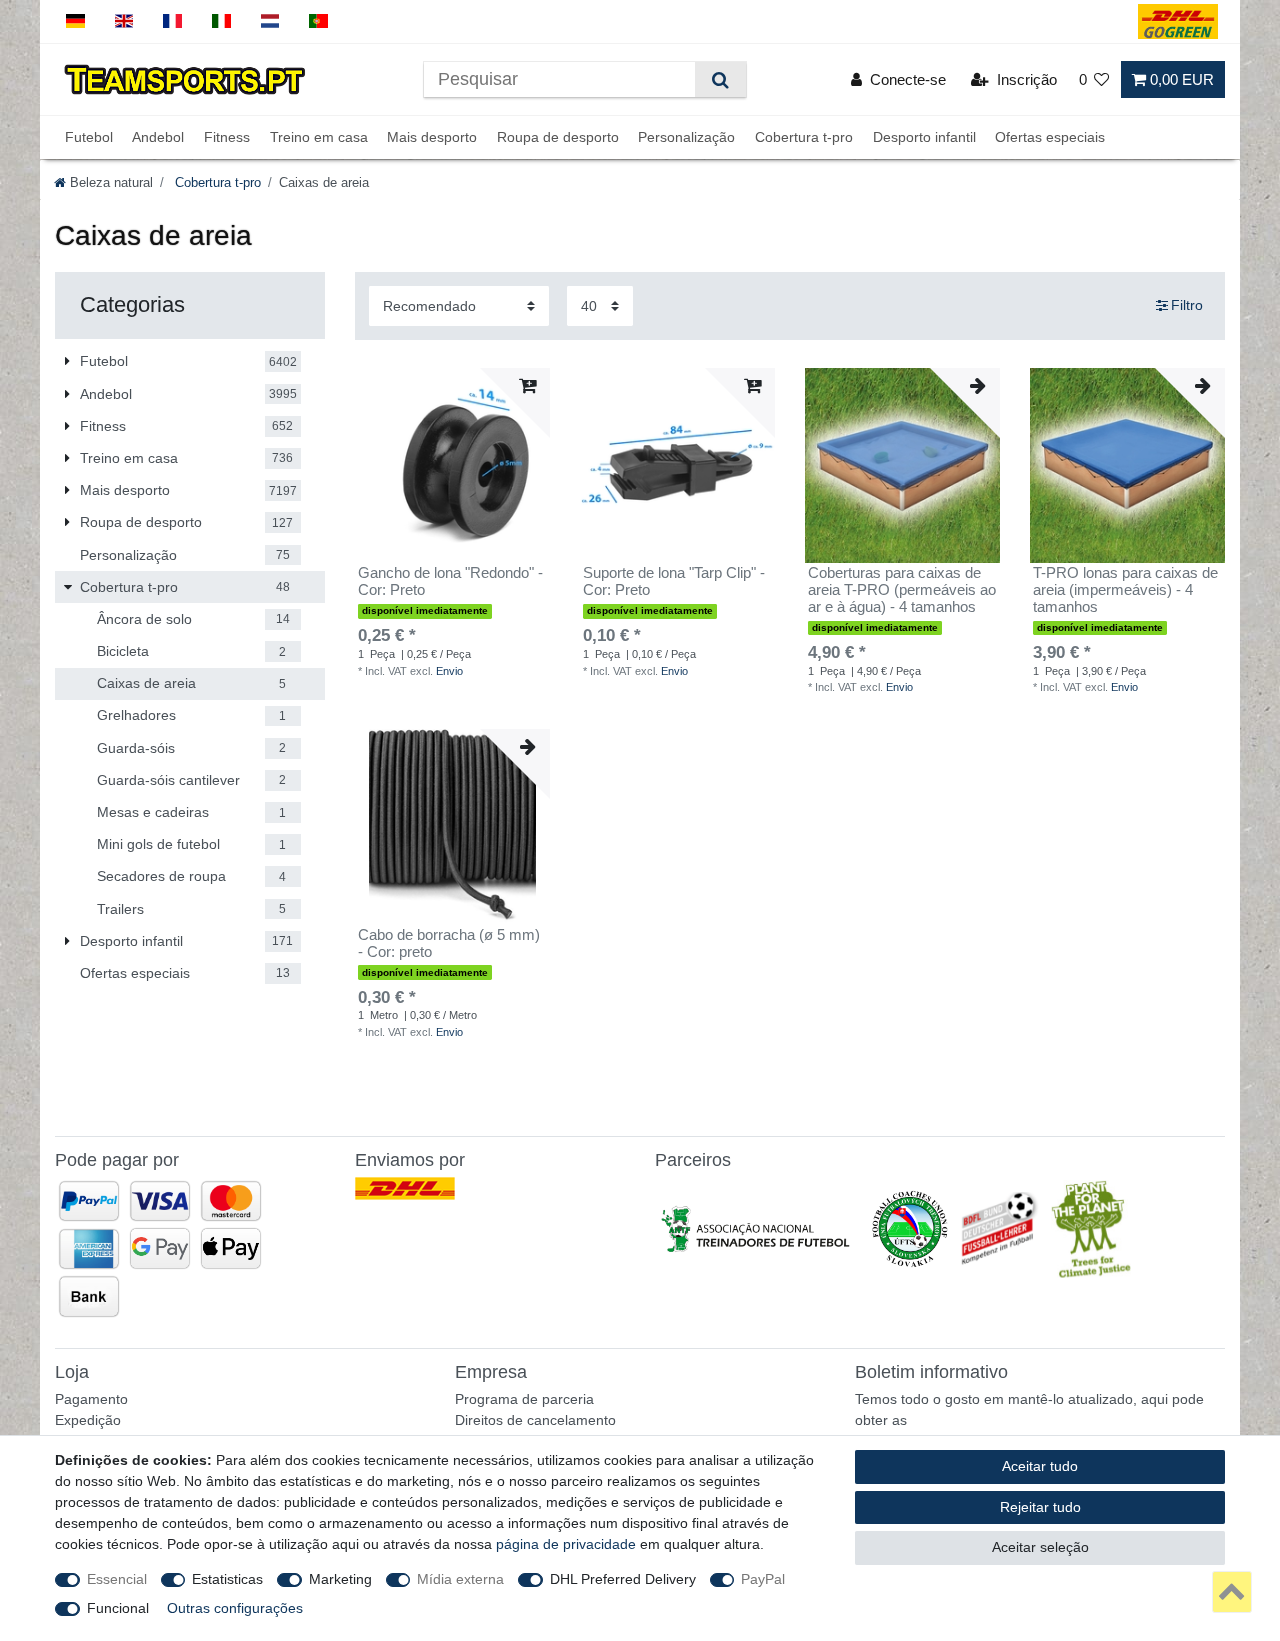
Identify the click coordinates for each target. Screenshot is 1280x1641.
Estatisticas (227, 1579)
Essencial (117, 1579)
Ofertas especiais (1050, 137)
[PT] (318, 21)
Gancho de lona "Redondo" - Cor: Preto (450, 581)
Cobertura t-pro (804, 137)
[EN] (124, 21)
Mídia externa (460, 1579)
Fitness (227, 137)
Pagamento (91, 1399)
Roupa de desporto (558, 137)
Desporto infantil (924, 137)
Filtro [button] (1187, 305)
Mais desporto (432, 137)
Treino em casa (319, 137)
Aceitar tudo (1040, 1466)
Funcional (118, 1608)
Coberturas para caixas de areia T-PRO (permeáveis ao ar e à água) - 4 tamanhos (902, 590)
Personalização (686, 137)
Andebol (158, 137)
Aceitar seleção (1040, 1547)
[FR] (172, 21)
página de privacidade (566, 1544)
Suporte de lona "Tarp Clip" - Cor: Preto (674, 581)
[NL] (270, 21)
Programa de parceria (524, 1399)
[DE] (75, 21)
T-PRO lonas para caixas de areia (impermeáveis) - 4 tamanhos (1125, 590)
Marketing (340, 1579)
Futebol (89, 137)
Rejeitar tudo (1040, 1507)
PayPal (763, 1579)
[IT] (221, 21)
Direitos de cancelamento (535, 1420)
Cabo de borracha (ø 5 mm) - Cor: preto (449, 943)
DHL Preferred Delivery (623, 1579)
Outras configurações (235, 1608)
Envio (449, 671)
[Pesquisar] (720, 79)
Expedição (88, 1420)
